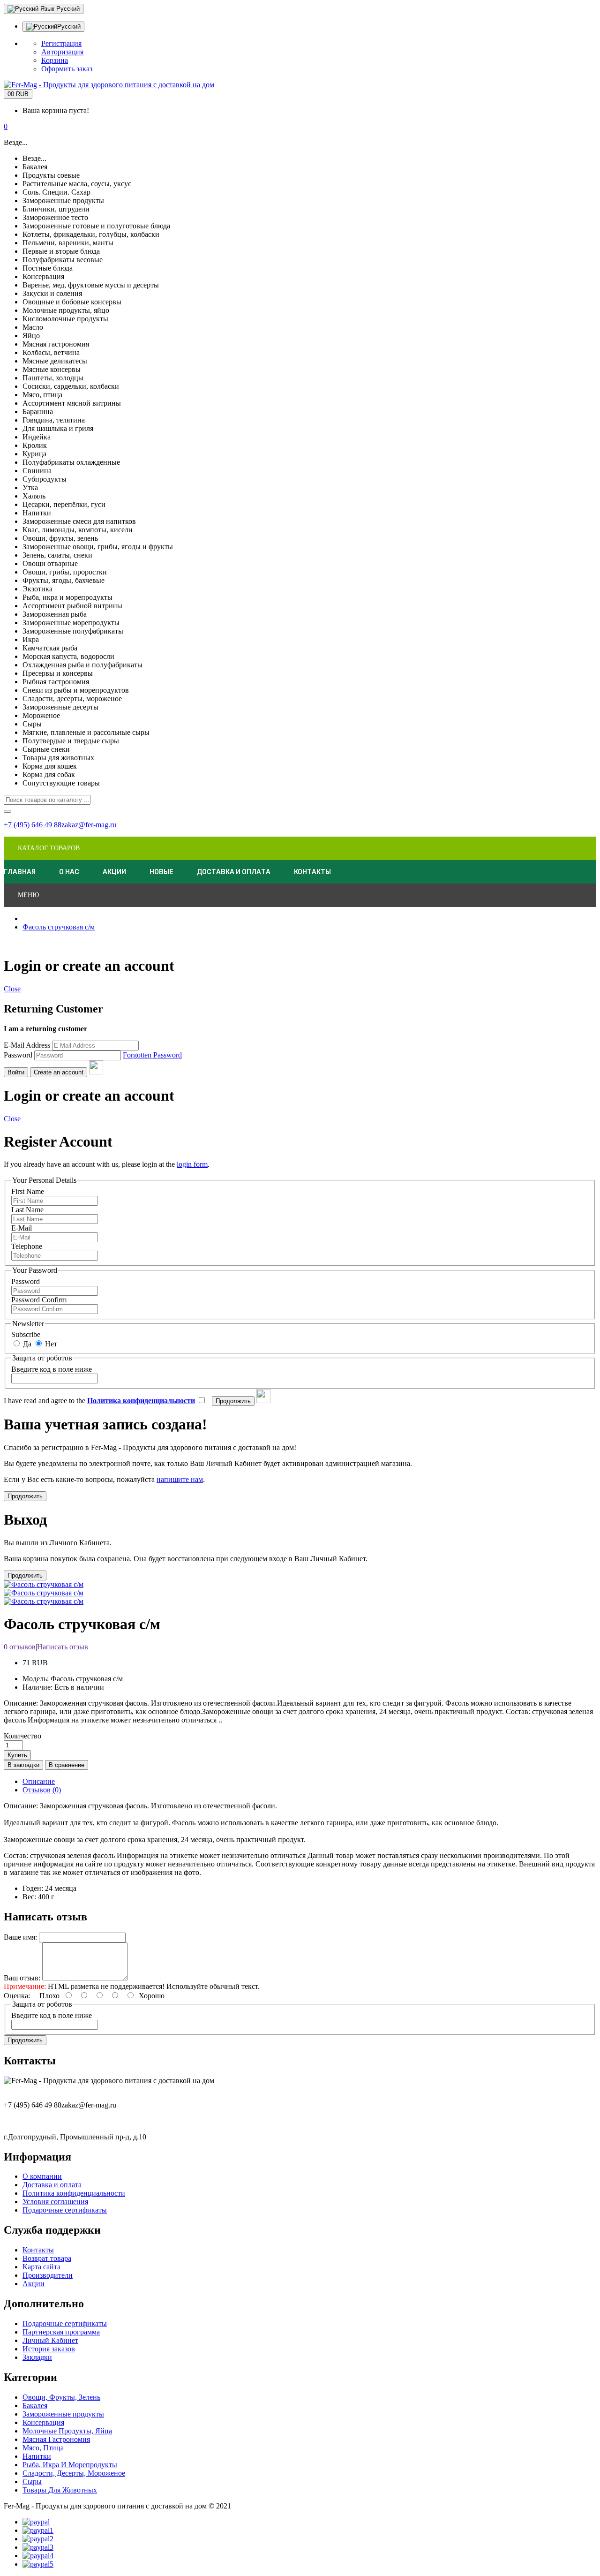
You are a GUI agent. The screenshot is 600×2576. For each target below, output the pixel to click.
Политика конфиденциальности (74, 2193)
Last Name (27, 1210)
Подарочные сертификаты (65, 2210)
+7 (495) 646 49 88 (33, 825)
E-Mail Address (27, 1045)
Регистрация (61, 43)
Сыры (32, 2482)
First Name (28, 1191)
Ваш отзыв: (22, 1978)
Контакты (38, 2250)
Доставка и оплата (52, 2185)
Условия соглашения (55, 2202)
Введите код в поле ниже (52, 1369)
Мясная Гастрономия (56, 2439)
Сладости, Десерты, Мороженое (74, 2473)
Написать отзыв (63, 1647)
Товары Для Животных (60, 2490)
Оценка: (17, 1996)
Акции (34, 2284)
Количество (22, 1736)
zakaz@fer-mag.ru (89, 825)
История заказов (49, 2349)
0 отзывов (20, 1647)
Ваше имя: (20, 1937)
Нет (50, 1344)
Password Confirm (39, 1300)
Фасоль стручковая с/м (59, 927)
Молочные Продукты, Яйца (67, 2431)
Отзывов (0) (42, 1790)
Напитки (37, 2456)
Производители (48, 2275)
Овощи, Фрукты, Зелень (61, 2397)
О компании (42, 2176)
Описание (39, 1781)
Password (18, 1055)
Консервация (43, 2422)
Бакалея (35, 2406)
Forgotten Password (152, 1055)
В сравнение (67, 1765)
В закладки (23, 1765)
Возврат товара (47, 2258)
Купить (17, 1755)
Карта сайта (41, 2267)
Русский (60, 9)
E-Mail (22, 1228)
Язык (47, 9)
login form (192, 1164)
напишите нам (180, 1479)
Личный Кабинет (50, 2340)
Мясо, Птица (43, 2448)
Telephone (27, 1246)
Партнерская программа (61, 2332)
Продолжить (25, 2040)
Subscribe (26, 1334)
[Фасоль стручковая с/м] (44, 1593)
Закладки (37, 2357)
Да (26, 1344)
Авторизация (62, 52)
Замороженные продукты (63, 2414)
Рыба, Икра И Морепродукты (70, 2465)
